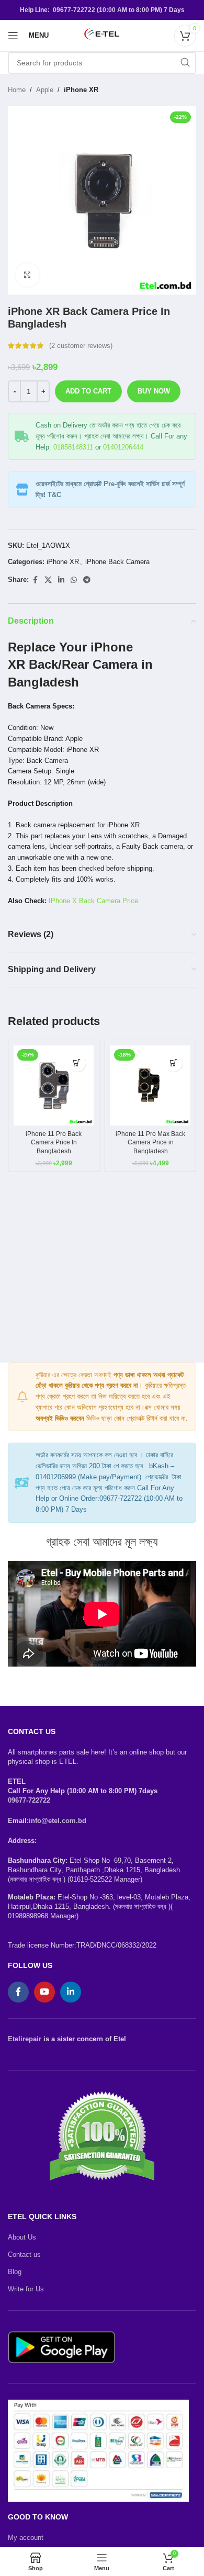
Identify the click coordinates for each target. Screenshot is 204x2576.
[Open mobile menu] (13, 36)
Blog (15, 2272)
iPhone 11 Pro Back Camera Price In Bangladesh (54, 1142)
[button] (77, 1062)
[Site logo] (102, 35)
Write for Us (26, 2289)
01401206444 (123, 447)
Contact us (24, 2254)
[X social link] (48, 580)
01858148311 (73, 447)
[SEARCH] (185, 63)
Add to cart (88, 391)
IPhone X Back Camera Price (93, 901)
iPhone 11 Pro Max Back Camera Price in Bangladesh (150, 1142)
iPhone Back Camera (117, 562)
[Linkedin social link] (61, 580)
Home (17, 90)
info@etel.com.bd (58, 1821)
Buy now (154, 391)
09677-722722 (29, 1800)
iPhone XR (81, 90)
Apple (45, 90)
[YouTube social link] (44, 1992)
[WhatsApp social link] (74, 580)
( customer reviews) (81, 346)
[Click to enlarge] (27, 275)
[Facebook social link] (35, 580)
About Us (22, 2237)
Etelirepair (25, 2039)
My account (26, 2538)
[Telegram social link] (87, 580)
